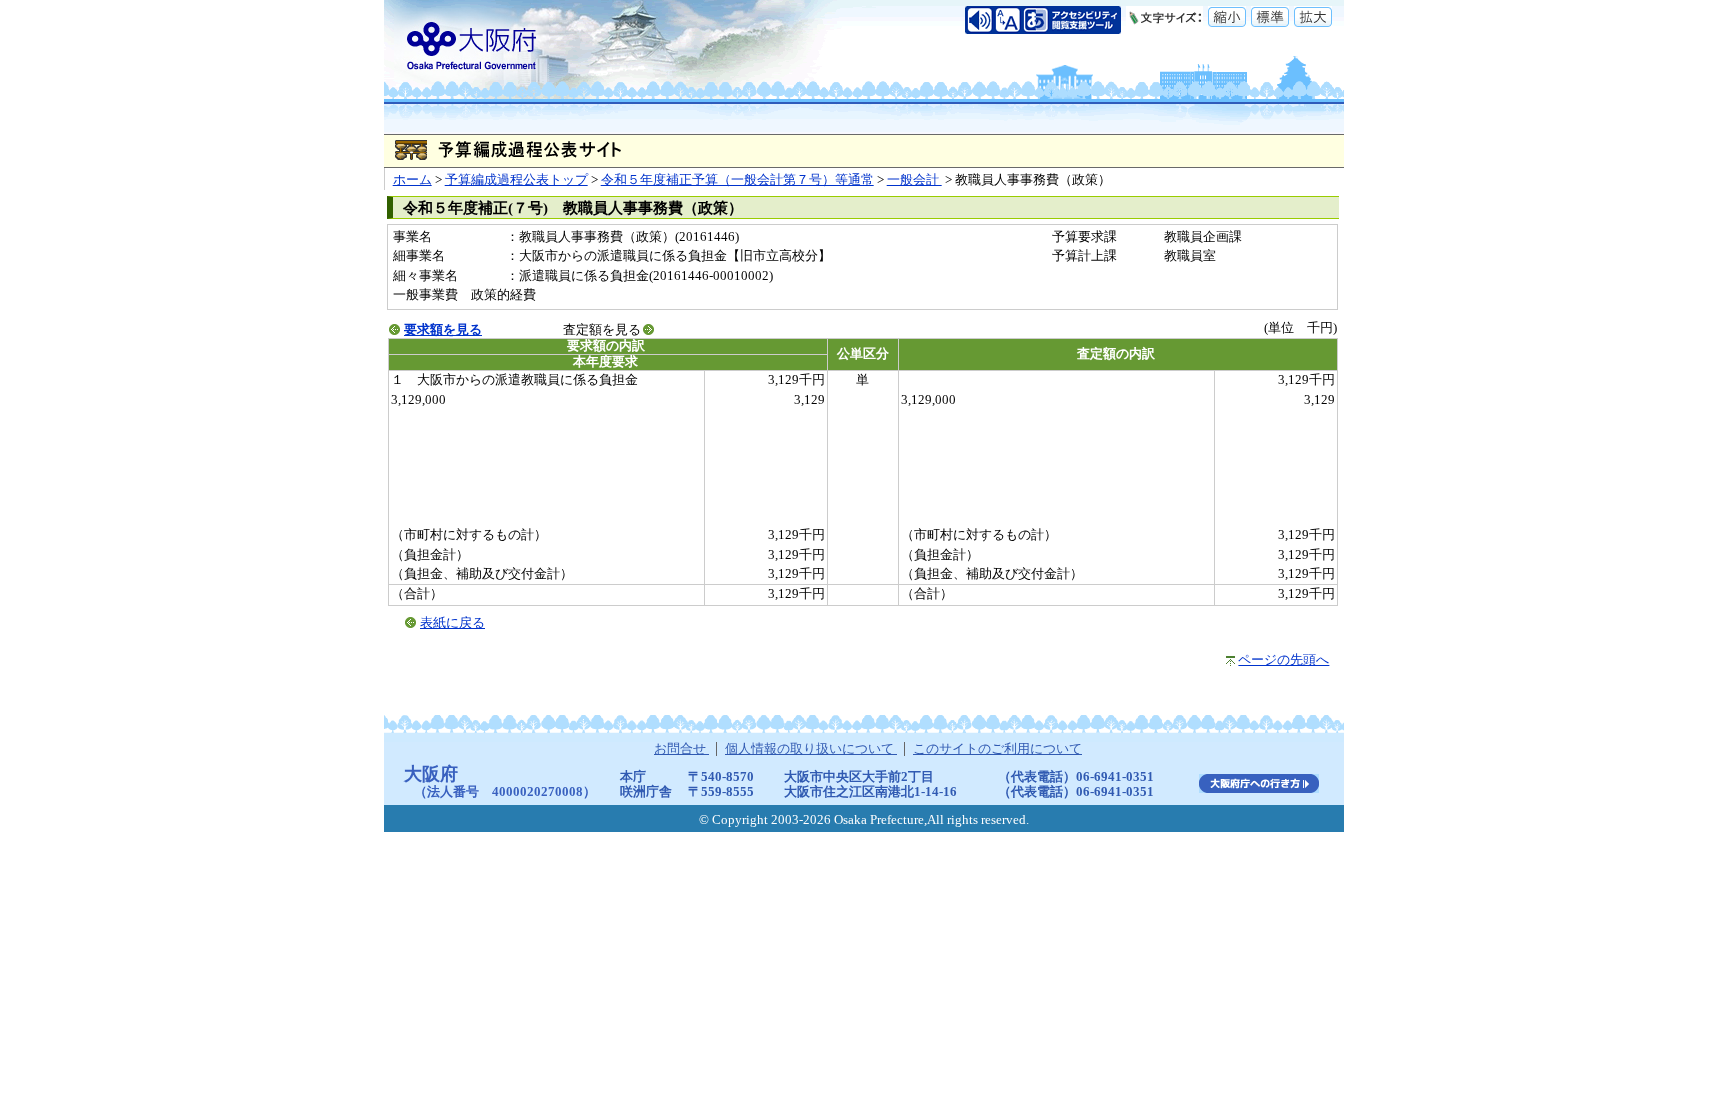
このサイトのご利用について (997, 749)
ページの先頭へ (1283, 660)
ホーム (412, 180)
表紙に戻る (452, 623)
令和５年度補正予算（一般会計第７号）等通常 (737, 180)
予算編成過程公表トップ (516, 180)
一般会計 (914, 180)
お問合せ (681, 749)
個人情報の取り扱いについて (811, 749)
